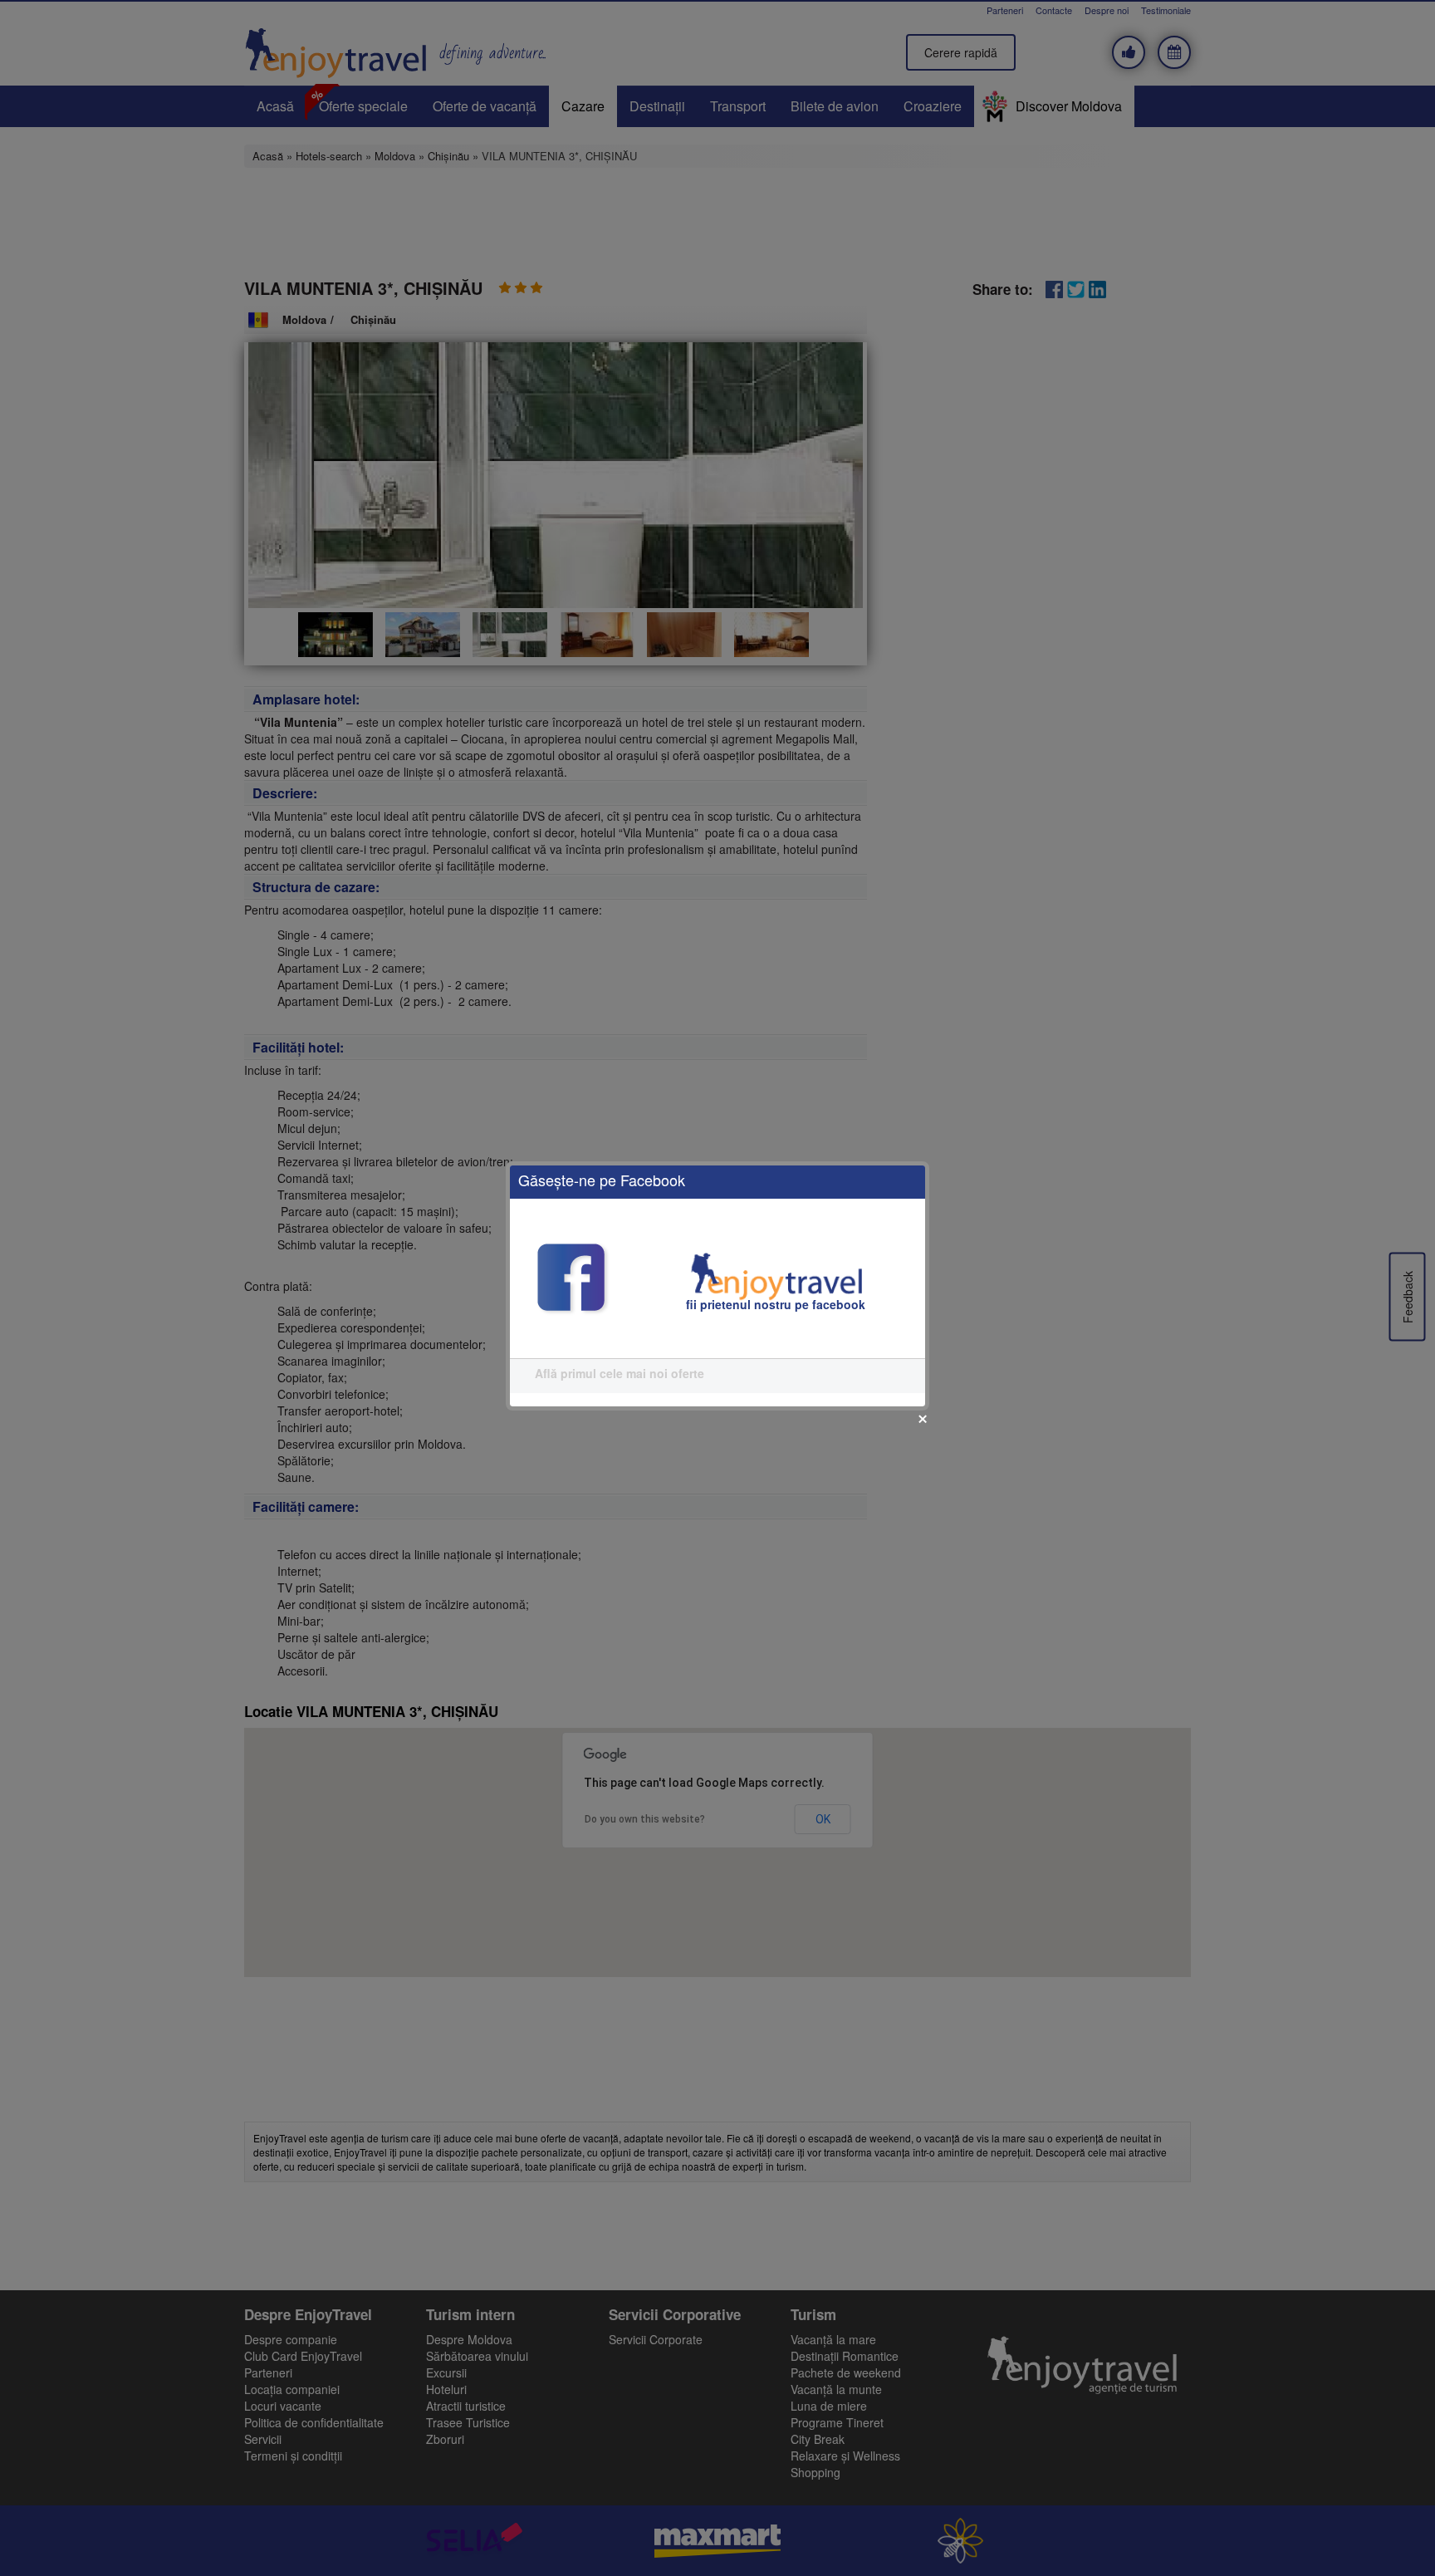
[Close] (923, 1419)
